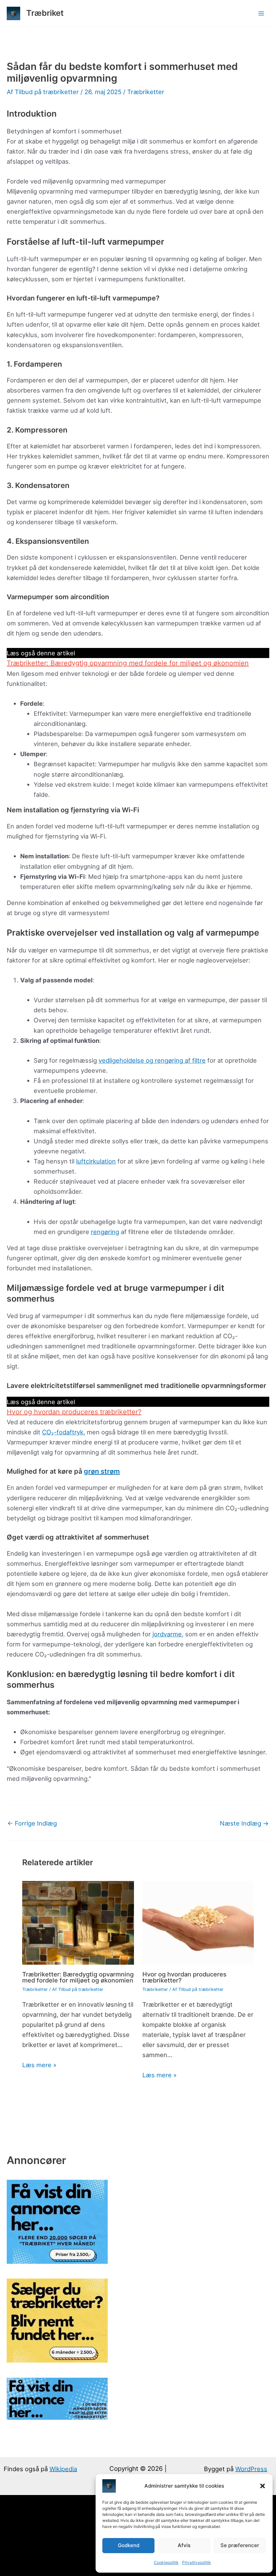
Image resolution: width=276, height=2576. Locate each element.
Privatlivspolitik (197, 2562)
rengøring (105, 1232)
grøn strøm (102, 1471)
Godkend (129, 2545)
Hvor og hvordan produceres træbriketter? (74, 1412)
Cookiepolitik (166, 2562)
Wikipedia (63, 2469)
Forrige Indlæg (32, 1823)
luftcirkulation (96, 1161)
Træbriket (45, 13)
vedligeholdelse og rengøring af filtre (152, 1060)
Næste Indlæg (244, 1823)
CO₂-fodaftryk (63, 1432)
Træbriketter (146, 92)
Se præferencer (240, 2545)
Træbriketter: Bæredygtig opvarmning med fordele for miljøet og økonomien (128, 663)
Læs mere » (39, 2065)
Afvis (184, 2545)
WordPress (251, 2469)
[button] (263, 2486)
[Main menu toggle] (261, 13)
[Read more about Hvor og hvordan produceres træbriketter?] (198, 1922)
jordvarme (167, 1634)
